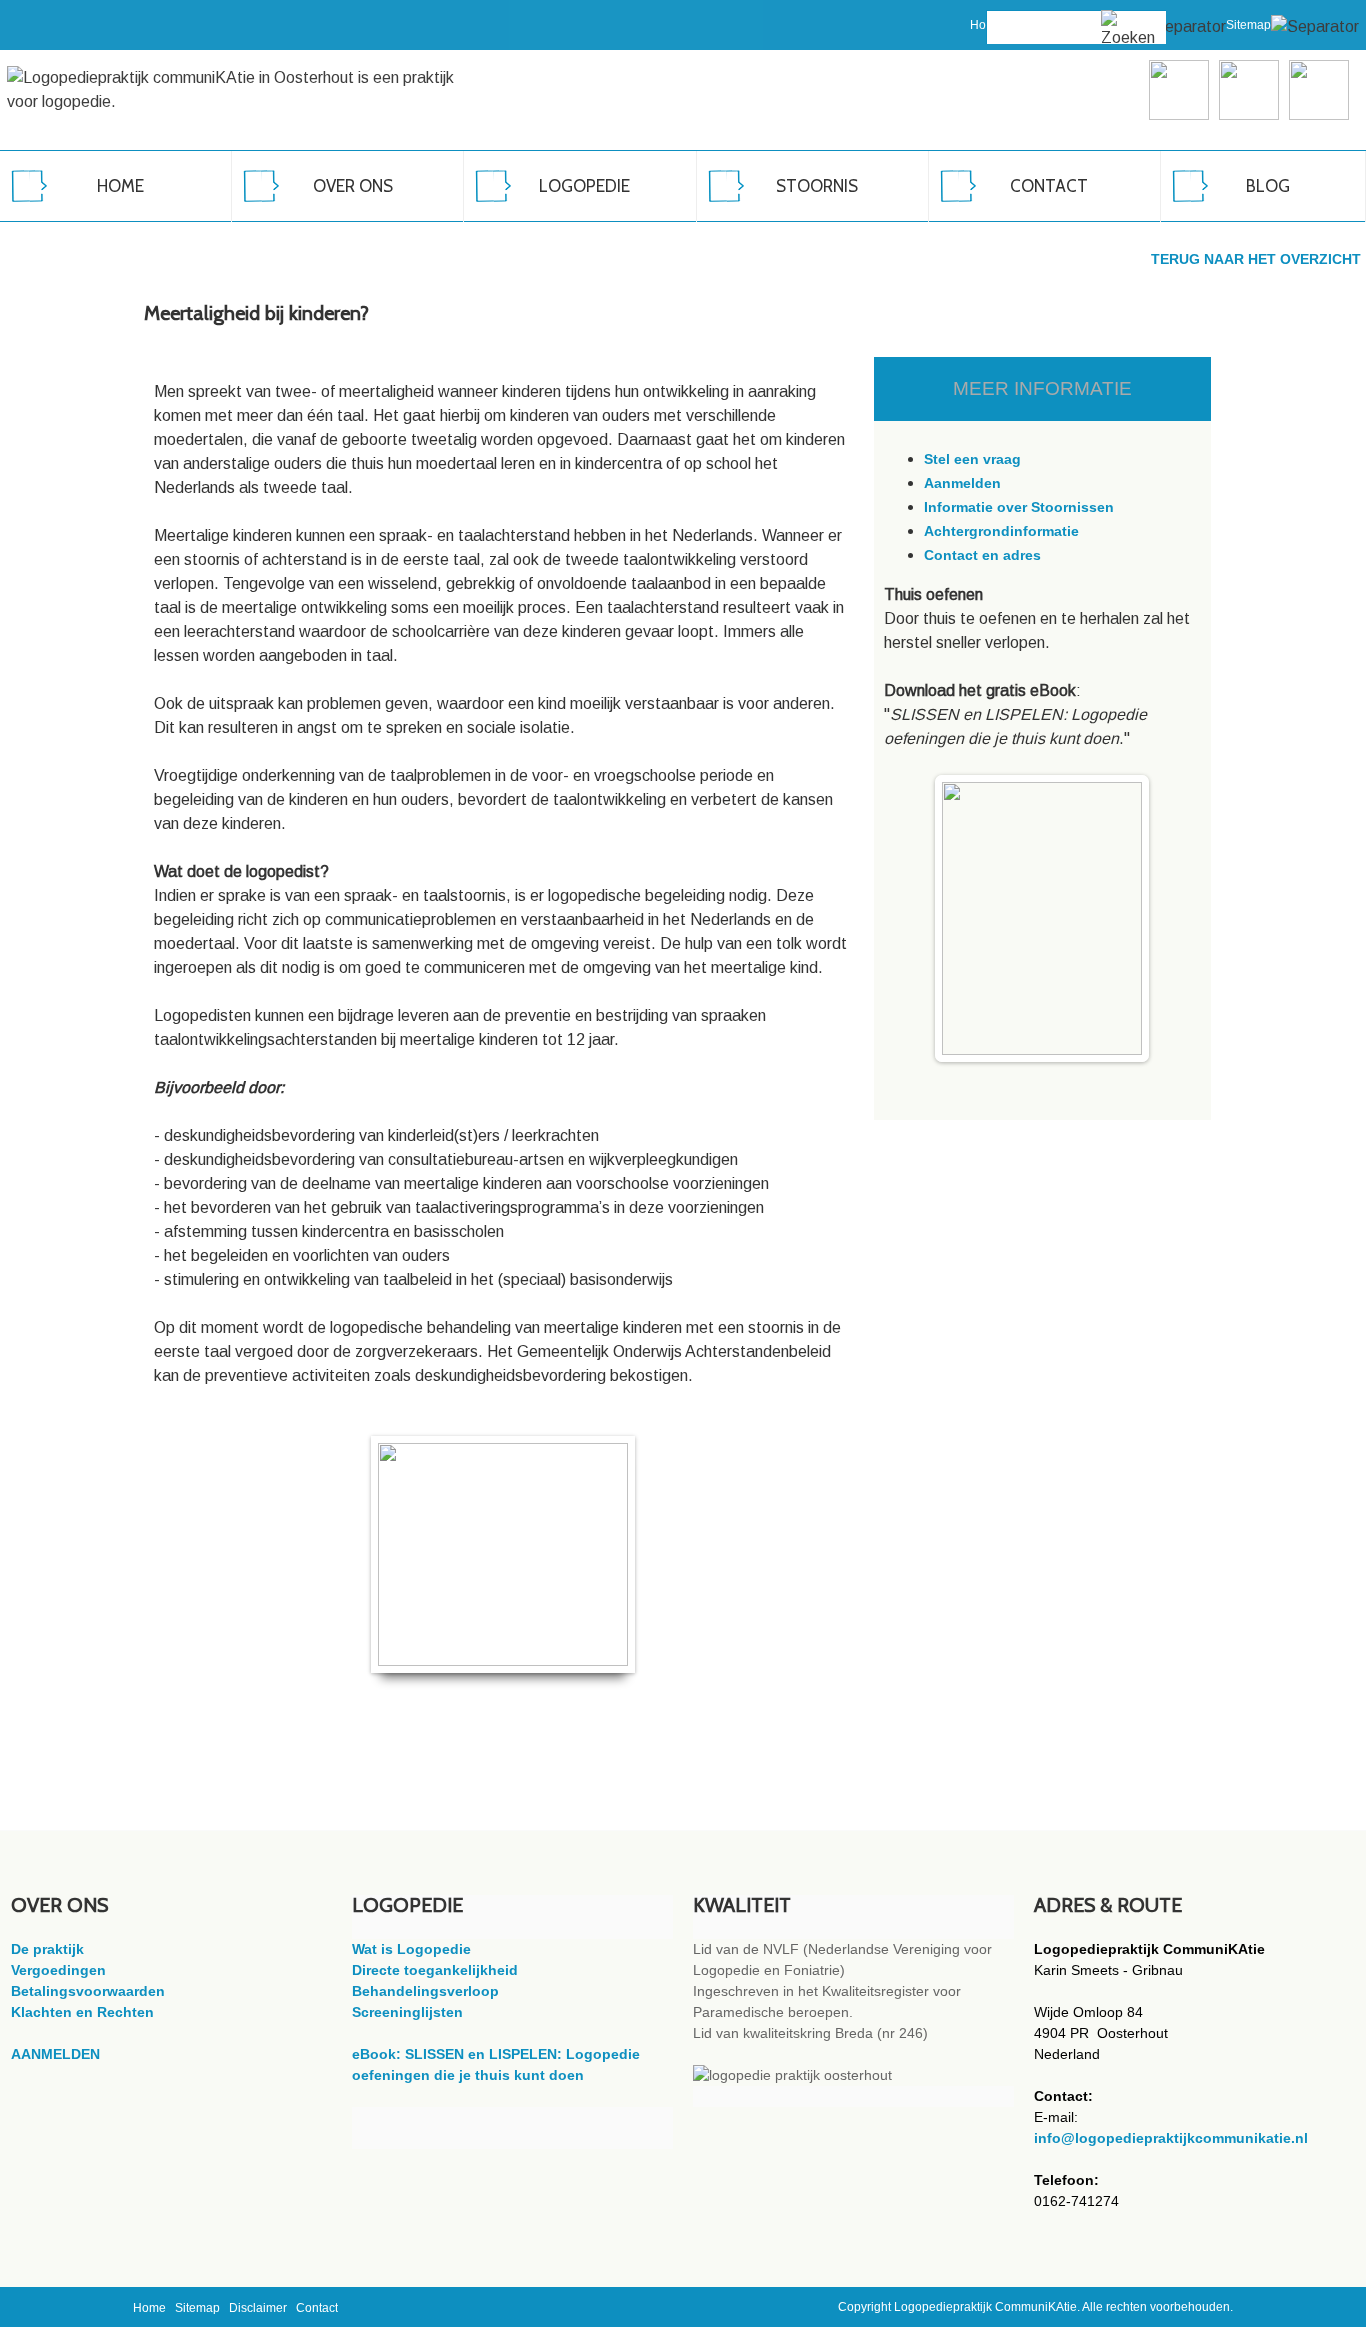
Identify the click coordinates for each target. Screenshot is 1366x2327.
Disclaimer (258, 2308)
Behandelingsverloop (425, 1991)
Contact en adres (982, 555)
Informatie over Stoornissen (1019, 507)
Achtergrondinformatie (1001, 531)
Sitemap (1248, 25)
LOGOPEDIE (584, 186)
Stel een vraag (972, 459)
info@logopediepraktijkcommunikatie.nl (1171, 2138)
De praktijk (47, 1949)
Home (149, 2308)
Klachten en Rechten (82, 2012)
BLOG (1268, 186)
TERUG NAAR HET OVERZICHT (1256, 259)
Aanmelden (962, 483)
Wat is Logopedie (411, 1949)
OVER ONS (353, 186)
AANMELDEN (55, 2054)
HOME (120, 186)
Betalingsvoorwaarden (88, 1991)
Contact (317, 2308)
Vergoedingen (58, 1970)
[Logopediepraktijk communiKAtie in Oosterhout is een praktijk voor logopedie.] (243, 90)
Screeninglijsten (407, 2012)
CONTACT (1049, 186)
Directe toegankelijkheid (435, 1970)
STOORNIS (817, 186)
